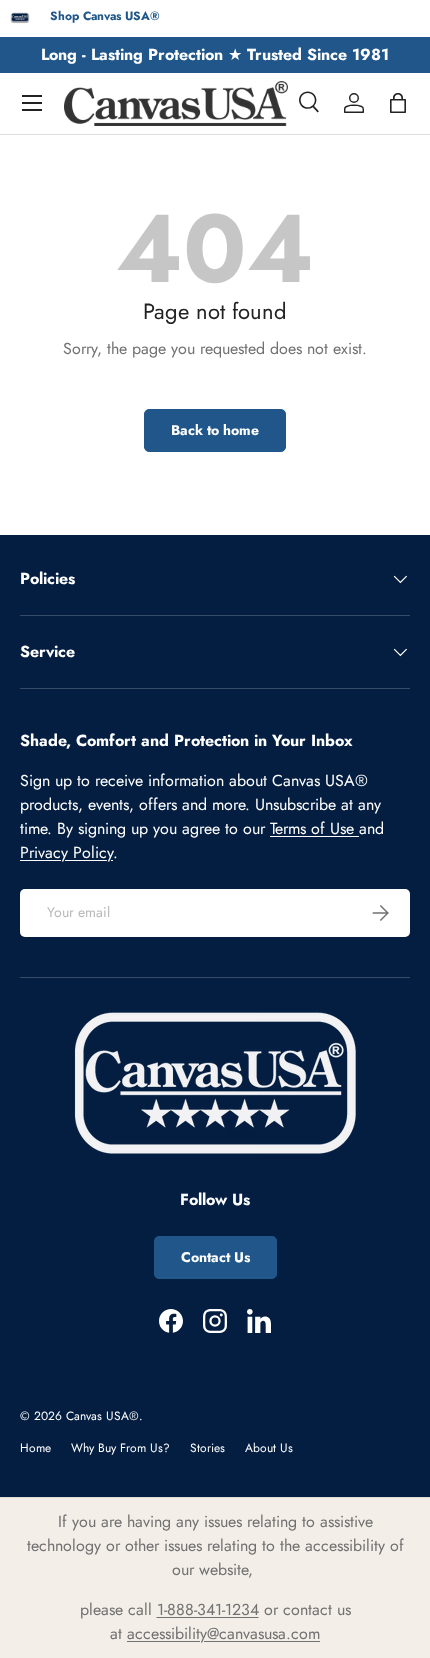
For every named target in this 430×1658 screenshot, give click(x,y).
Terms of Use (314, 828)
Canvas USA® (102, 1416)
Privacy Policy (66, 852)
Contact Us (215, 1257)
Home (35, 1448)
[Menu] (32, 103)
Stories (207, 1448)
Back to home (215, 430)
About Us (269, 1448)
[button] (398, 103)
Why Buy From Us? (120, 1448)
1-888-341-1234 (208, 1609)
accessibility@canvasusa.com (223, 1633)
